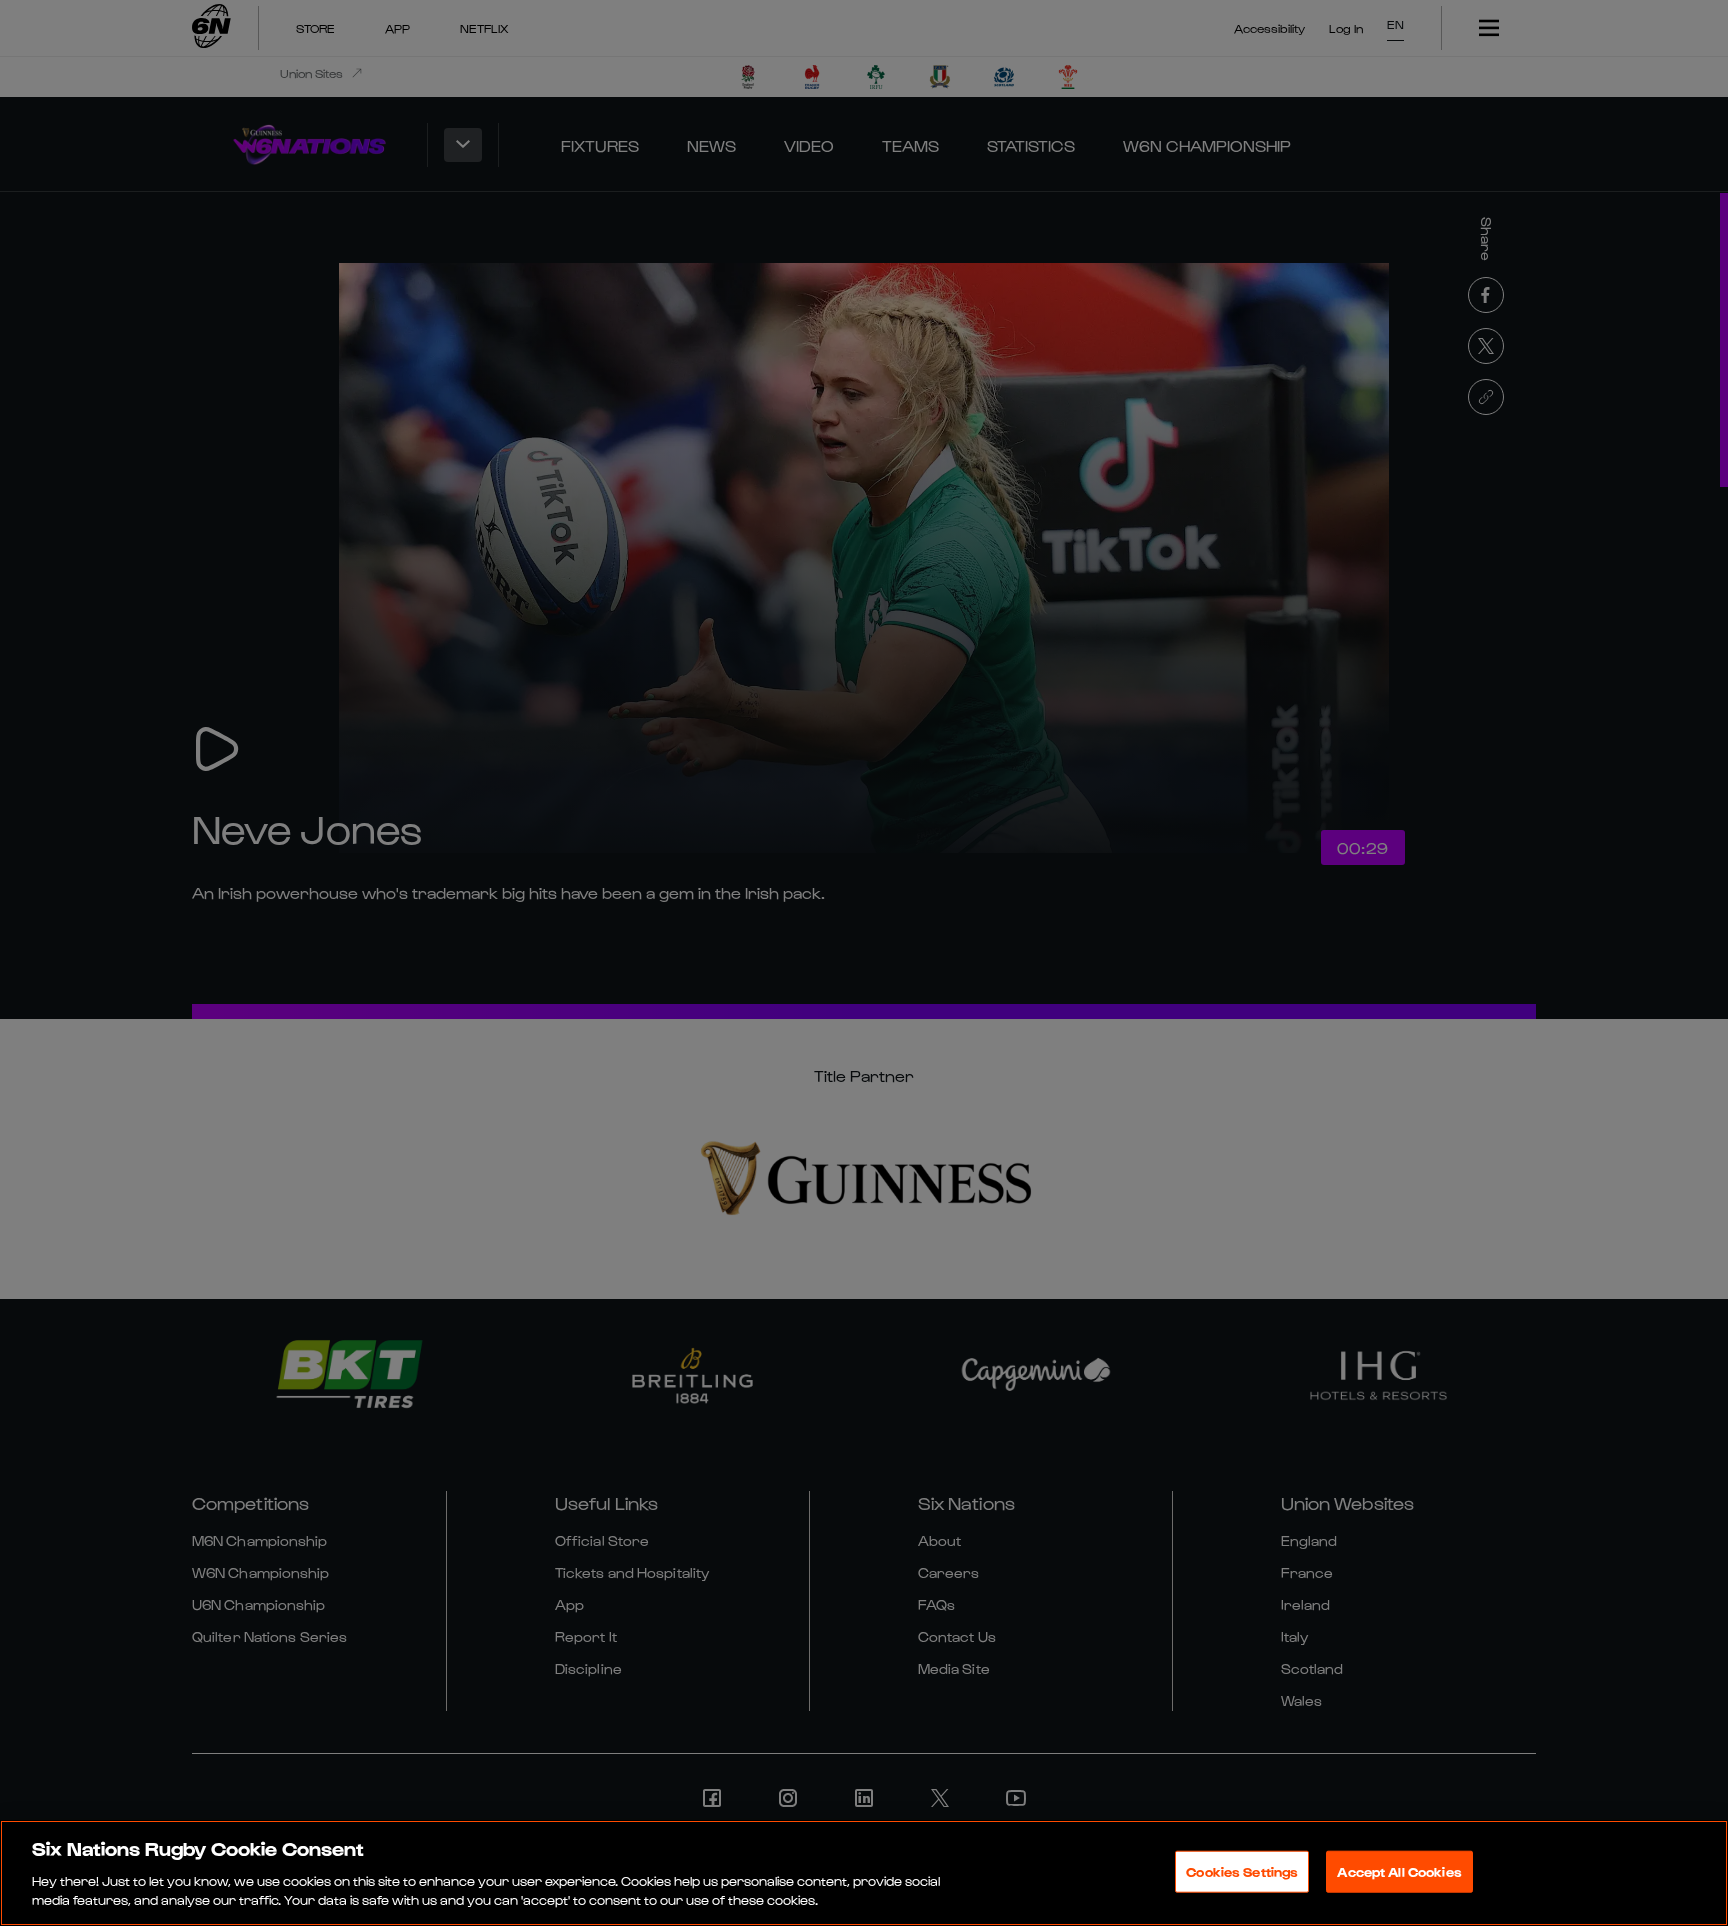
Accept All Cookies (1399, 1871)
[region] (864, 1873)
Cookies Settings (1242, 1871)
